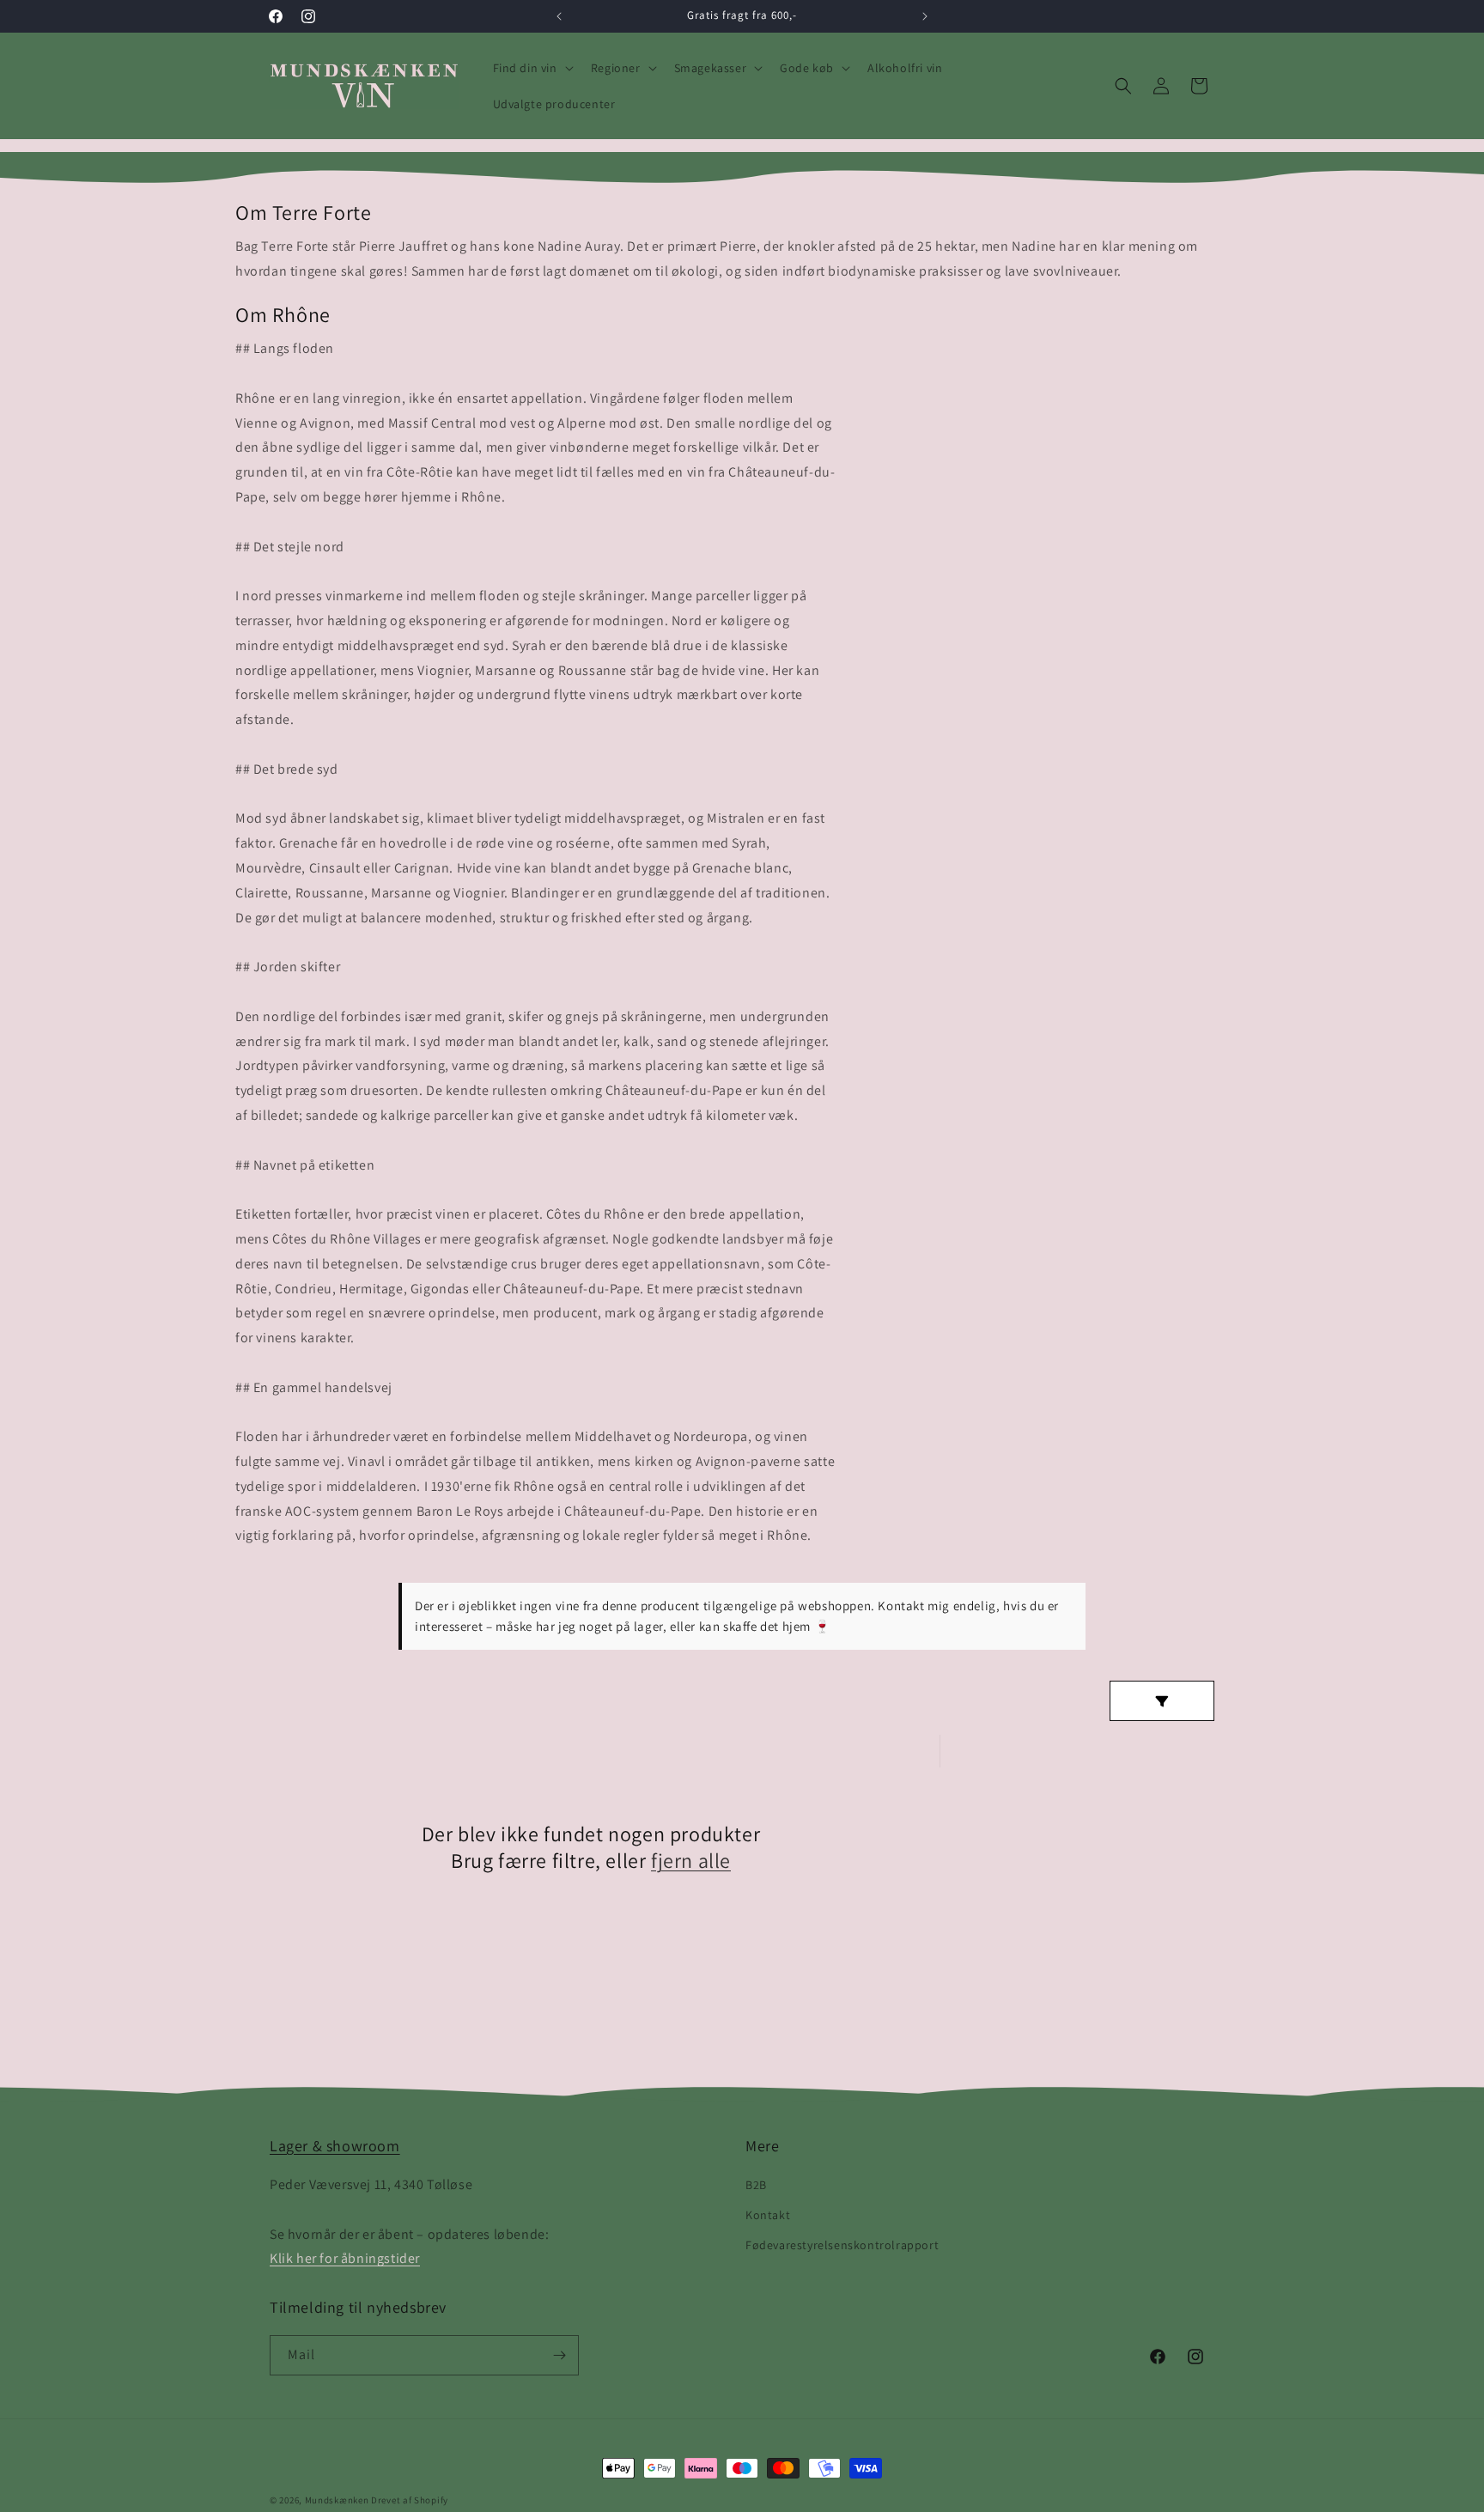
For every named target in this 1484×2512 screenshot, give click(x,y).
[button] (532, 68)
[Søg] (1123, 86)
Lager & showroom (335, 2146)
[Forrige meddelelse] (559, 16)
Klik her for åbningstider (345, 2258)
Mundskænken (337, 2500)
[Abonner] (559, 2355)
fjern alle (691, 1861)
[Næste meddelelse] (925, 16)
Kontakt (768, 2215)
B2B (756, 2185)
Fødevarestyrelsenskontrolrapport (842, 2245)
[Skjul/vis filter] (1162, 1701)
